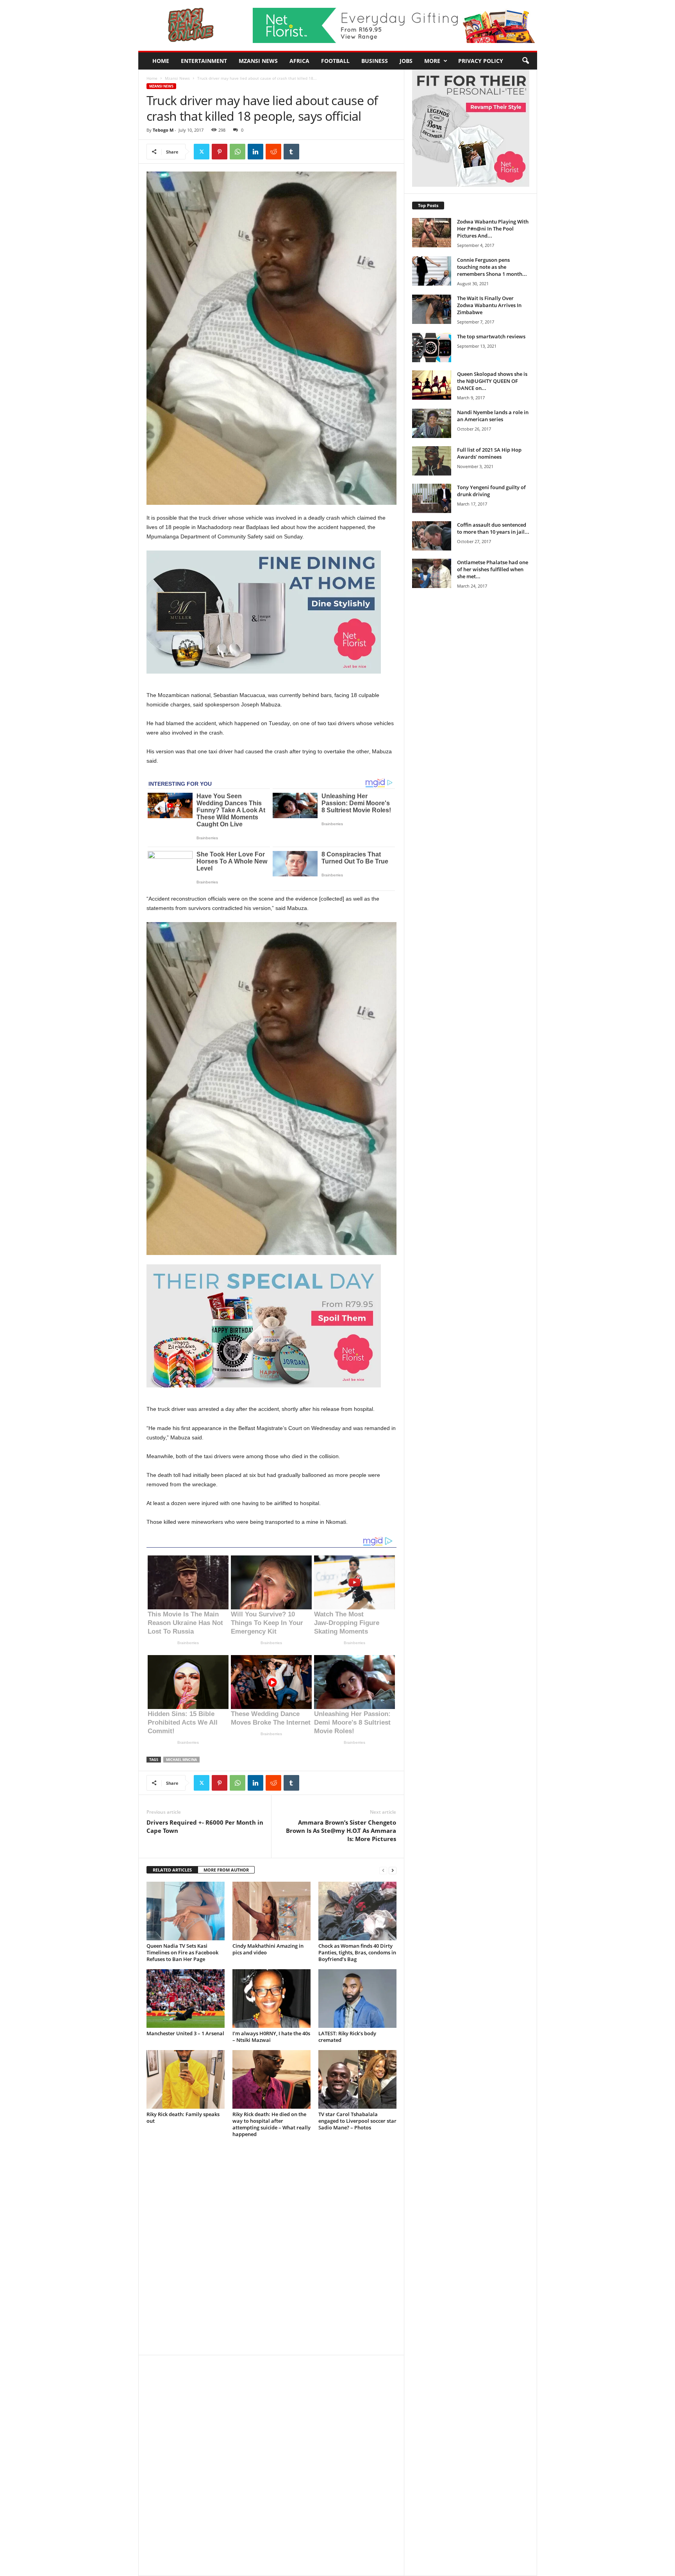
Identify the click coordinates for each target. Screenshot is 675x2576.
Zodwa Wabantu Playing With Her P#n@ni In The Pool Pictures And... (493, 229)
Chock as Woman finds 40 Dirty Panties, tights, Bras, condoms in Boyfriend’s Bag (357, 1952)
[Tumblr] (291, 152)
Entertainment (204, 61)
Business (375, 61)
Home (161, 61)
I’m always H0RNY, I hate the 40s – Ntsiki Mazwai (271, 2037)
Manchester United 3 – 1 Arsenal (185, 2033)
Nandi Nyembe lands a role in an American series (493, 416)
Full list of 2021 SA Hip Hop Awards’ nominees (489, 453)
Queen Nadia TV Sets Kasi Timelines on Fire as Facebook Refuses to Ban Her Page (182, 1952)
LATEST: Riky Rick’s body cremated (347, 2037)
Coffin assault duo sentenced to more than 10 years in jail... (493, 528)
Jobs (406, 61)
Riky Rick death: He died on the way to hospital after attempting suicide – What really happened (271, 2124)
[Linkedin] (255, 152)
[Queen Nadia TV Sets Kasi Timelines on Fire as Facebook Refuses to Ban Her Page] (186, 1911)
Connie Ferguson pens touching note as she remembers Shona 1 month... (492, 267)
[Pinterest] (220, 152)
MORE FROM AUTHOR (226, 1870)
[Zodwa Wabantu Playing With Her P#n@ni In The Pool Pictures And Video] (432, 233)
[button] (525, 61)
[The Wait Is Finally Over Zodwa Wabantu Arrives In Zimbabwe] (432, 309)
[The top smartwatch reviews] (432, 348)
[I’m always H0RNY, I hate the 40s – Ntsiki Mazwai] (271, 1999)
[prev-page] (383, 1870)
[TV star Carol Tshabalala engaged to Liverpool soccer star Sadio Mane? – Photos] (357, 2079)
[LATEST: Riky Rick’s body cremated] (357, 1999)
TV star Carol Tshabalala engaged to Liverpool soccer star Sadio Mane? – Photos (357, 2121)
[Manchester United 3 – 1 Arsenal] (186, 1999)
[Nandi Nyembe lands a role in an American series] (432, 423)
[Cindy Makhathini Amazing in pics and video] (271, 1911)
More (432, 61)
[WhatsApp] (237, 152)
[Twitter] (202, 152)
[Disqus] (271, 2250)
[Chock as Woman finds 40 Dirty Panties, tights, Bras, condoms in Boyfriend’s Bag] (357, 1911)
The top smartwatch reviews (491, 336)
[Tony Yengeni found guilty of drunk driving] (432, 498)
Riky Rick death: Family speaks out (183, 2117)
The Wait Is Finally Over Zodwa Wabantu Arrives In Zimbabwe (489, 305)
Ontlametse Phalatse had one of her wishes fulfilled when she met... (493, 569)
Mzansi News (258, 61)
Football (335, 61)
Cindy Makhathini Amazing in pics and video (268, 1949)
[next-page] (393, 1870)
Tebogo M (163, 130)
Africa (299, 61)
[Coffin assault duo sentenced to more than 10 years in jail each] (432, 536)
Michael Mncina (181, 1760)
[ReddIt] (273, 152)
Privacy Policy (481, 61)
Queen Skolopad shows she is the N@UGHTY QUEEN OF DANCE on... (492, 381)
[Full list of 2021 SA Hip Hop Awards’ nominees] (432, 461)
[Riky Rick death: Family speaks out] (186, 2079)
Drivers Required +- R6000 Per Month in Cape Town (205, 1826)
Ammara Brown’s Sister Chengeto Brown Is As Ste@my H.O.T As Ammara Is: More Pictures (341, 1831)
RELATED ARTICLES (172, 1870)
